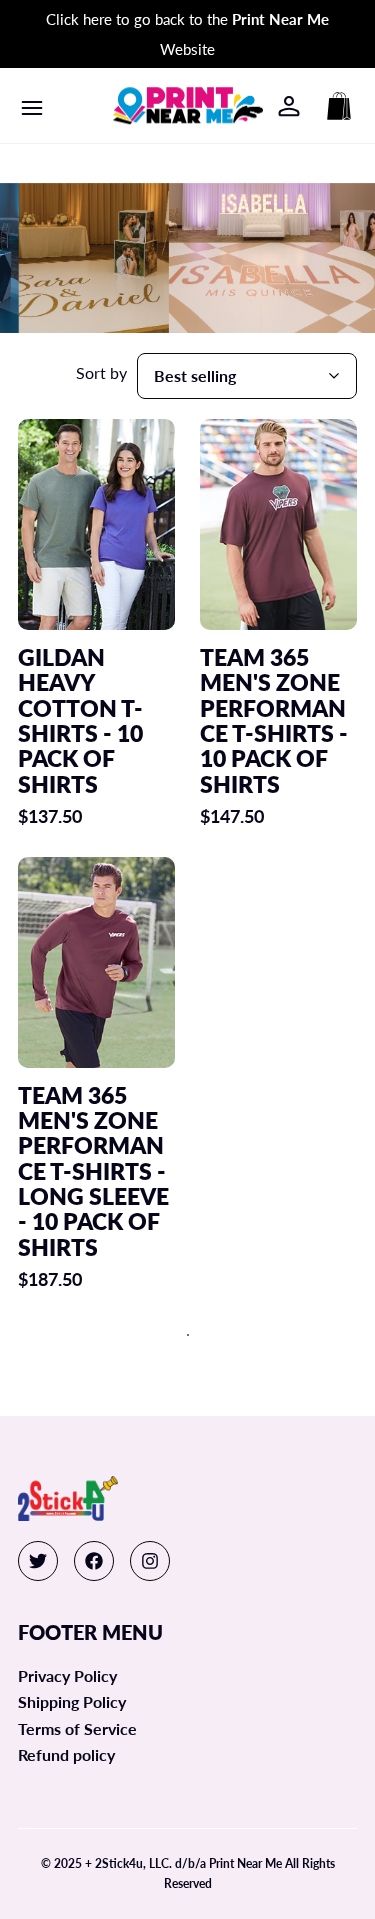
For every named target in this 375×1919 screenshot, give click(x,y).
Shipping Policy (72, 1701)
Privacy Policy (67, 1675)
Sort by (101, 372)
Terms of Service (77, 1728)
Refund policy (66, 1754)
